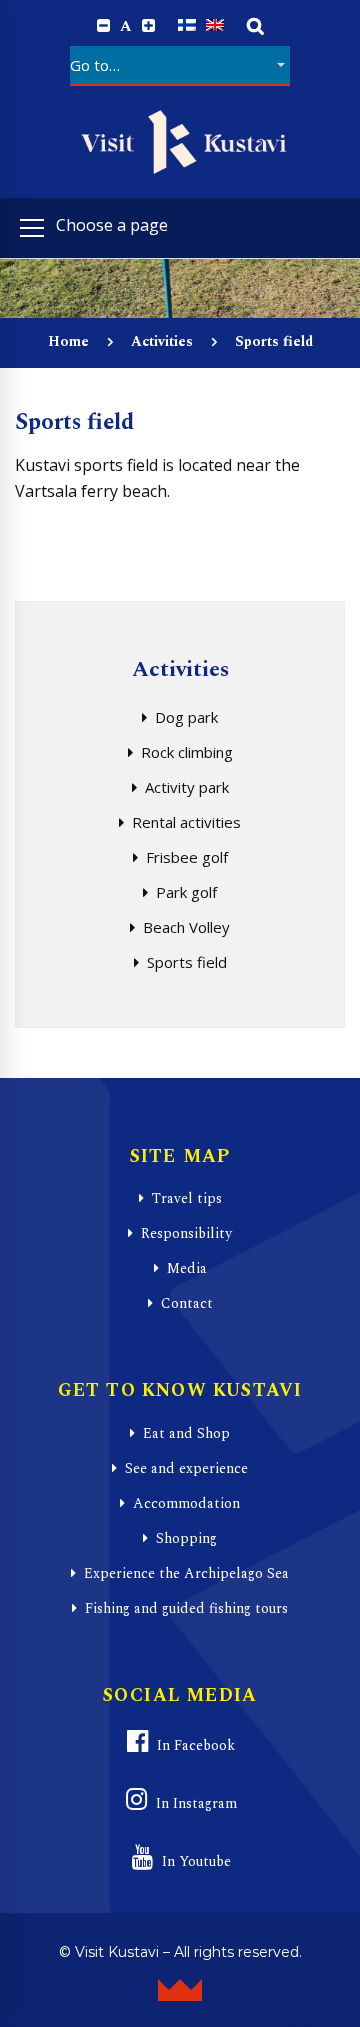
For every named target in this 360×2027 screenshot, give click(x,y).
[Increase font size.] (148, 26)
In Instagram (196, 1803)
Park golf (186, 892)
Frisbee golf (187, 857)
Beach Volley (186, 927)
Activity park (187, 787)
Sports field (187, 962)
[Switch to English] (215, 25)
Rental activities (186, 822)
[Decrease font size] (103, 26)
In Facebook (196, 1745)
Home (68, 341)
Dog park (186, 717)
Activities (162, 341)
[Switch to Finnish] (187, 25)
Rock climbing (187, 752)
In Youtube (196, 1861)
